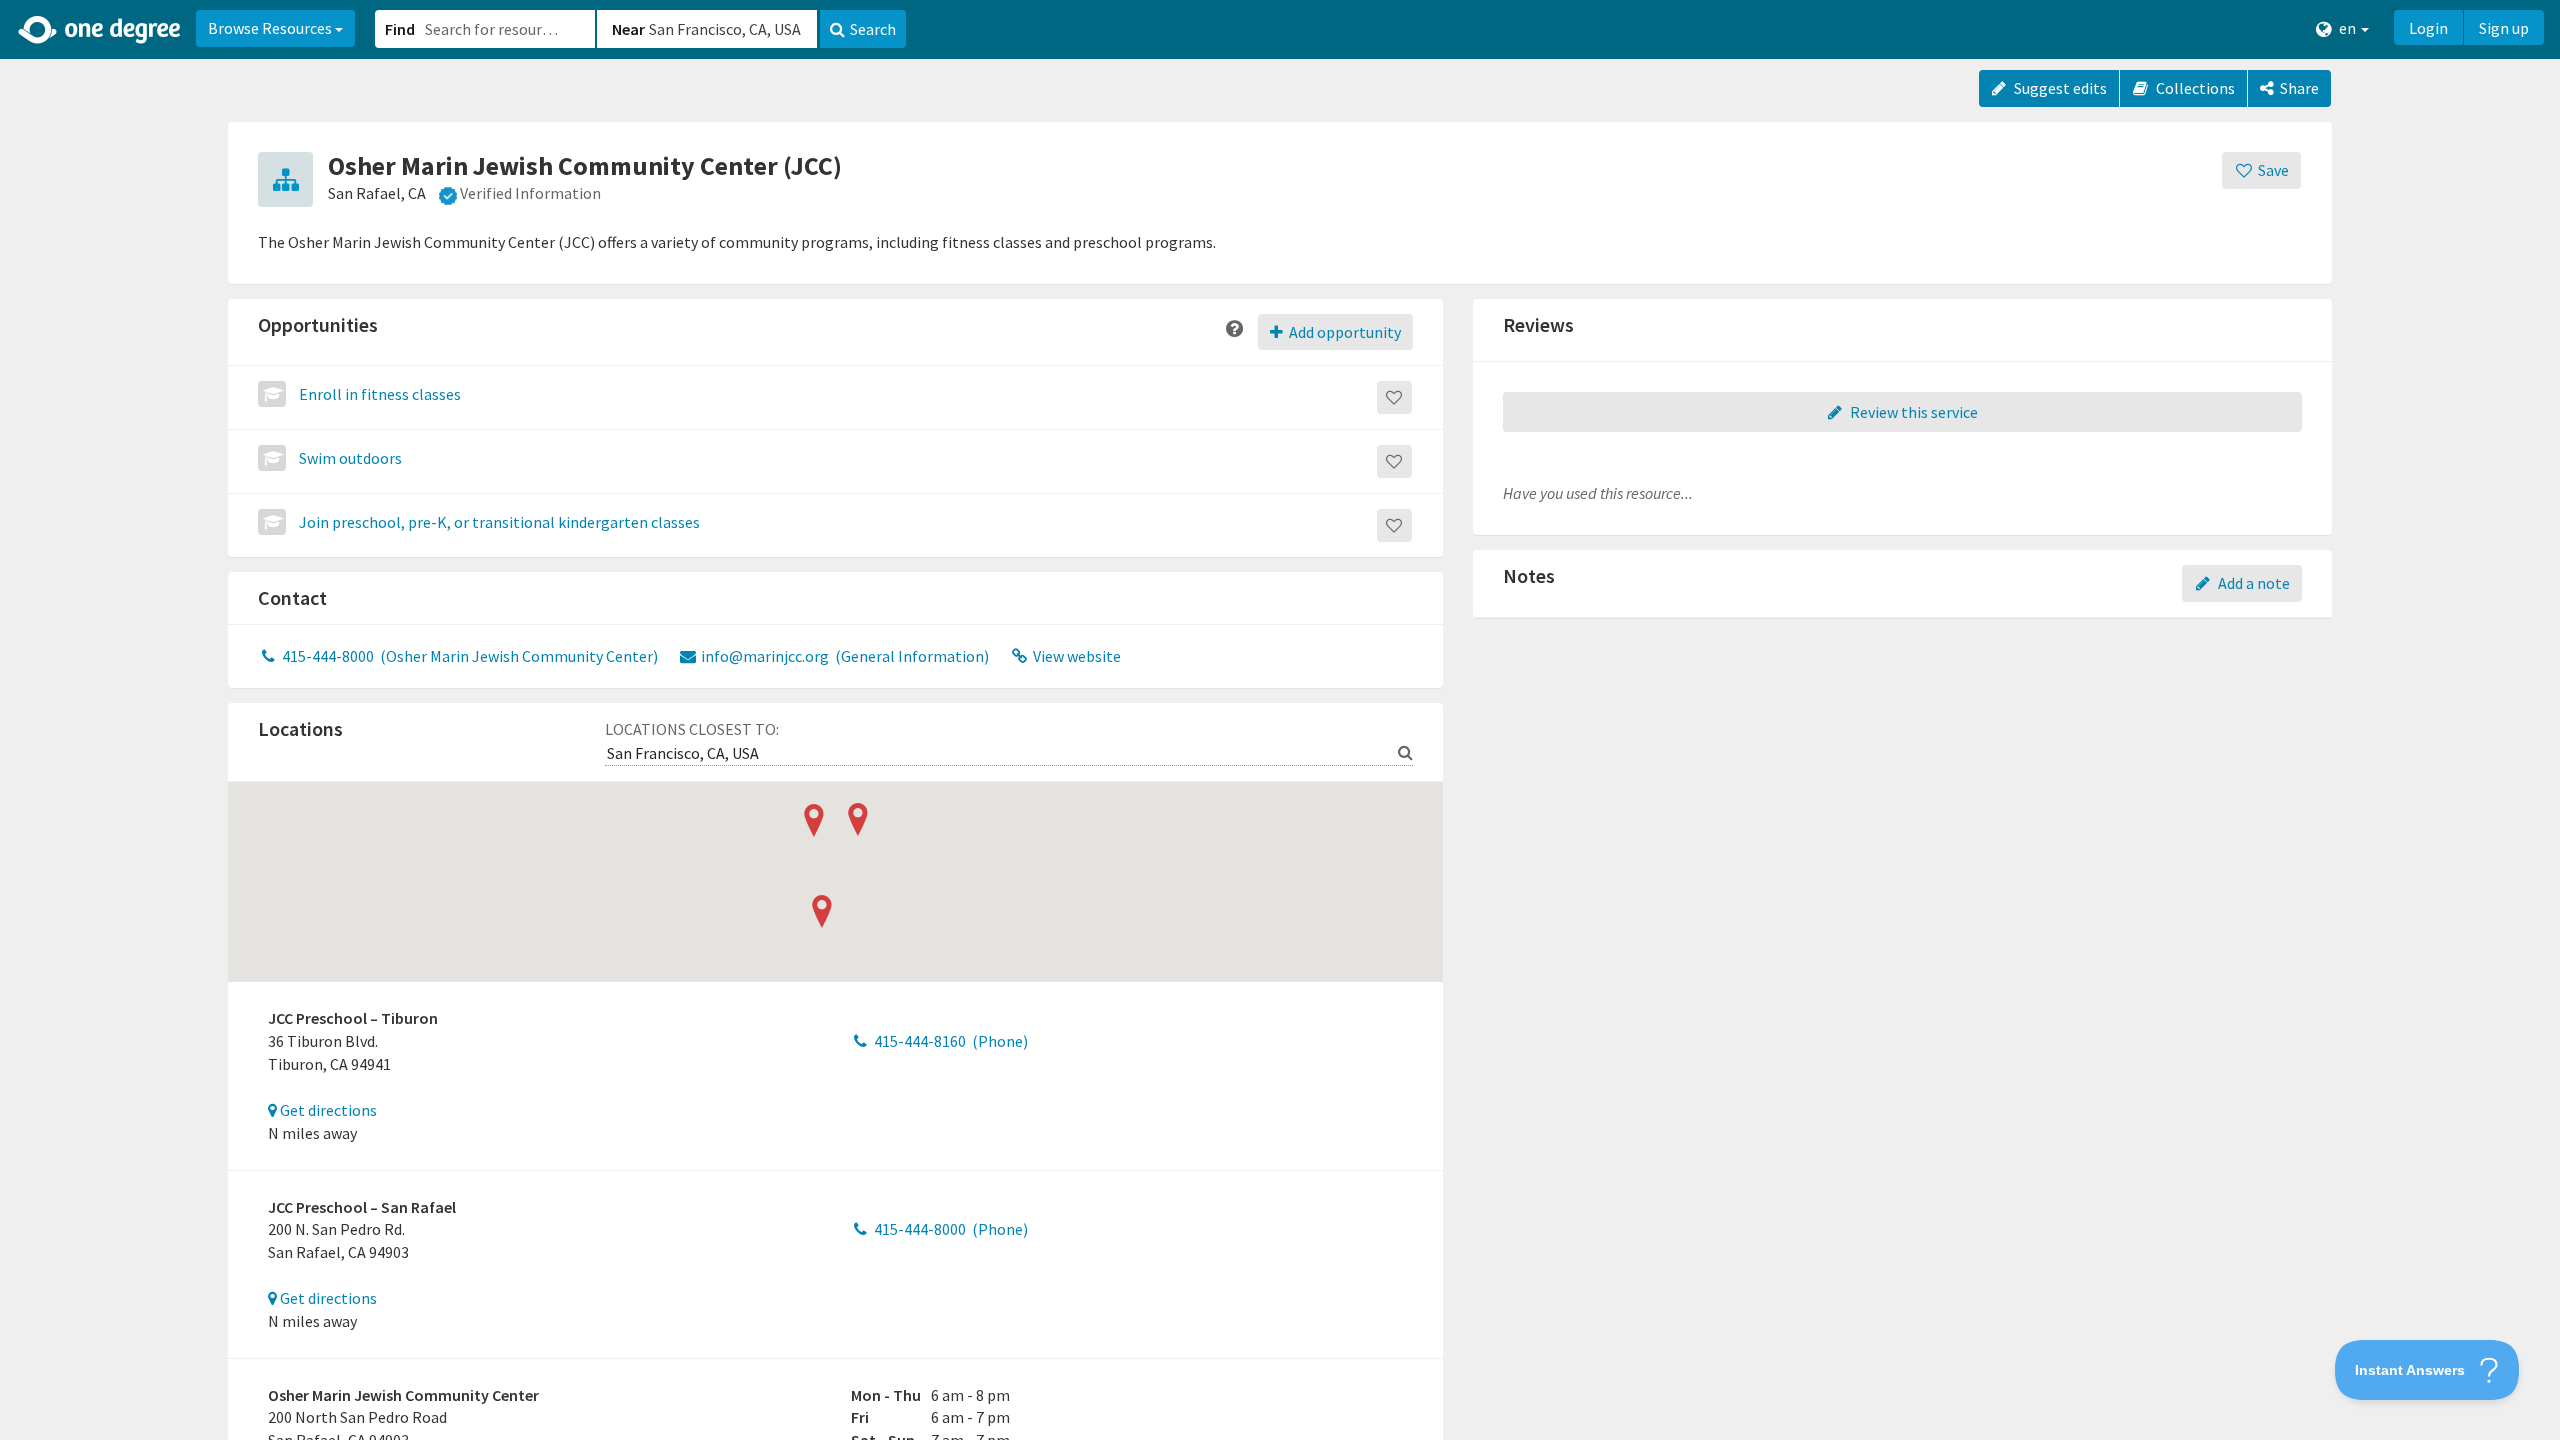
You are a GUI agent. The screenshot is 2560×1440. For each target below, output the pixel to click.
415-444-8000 (468, 656)
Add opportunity (1343, 332)
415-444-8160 (949, 1041)
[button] (1280, 720)
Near (628, 29)
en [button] (2347, 28)
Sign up (2504, 28)
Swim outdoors (350, 458)
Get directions (327, 1110)
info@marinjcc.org (843, 656)
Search (873, 29)
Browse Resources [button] (271, 28)
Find (400, 29)
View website (1075, 656)
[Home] (100, 30)
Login (2428, 28)
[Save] (1394, 397)
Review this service (1912, 412)
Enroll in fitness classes (380, 394)
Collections (2194, 88)
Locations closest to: (692, 729)
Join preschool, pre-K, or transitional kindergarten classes (499, 522)
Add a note (2252, 583)
